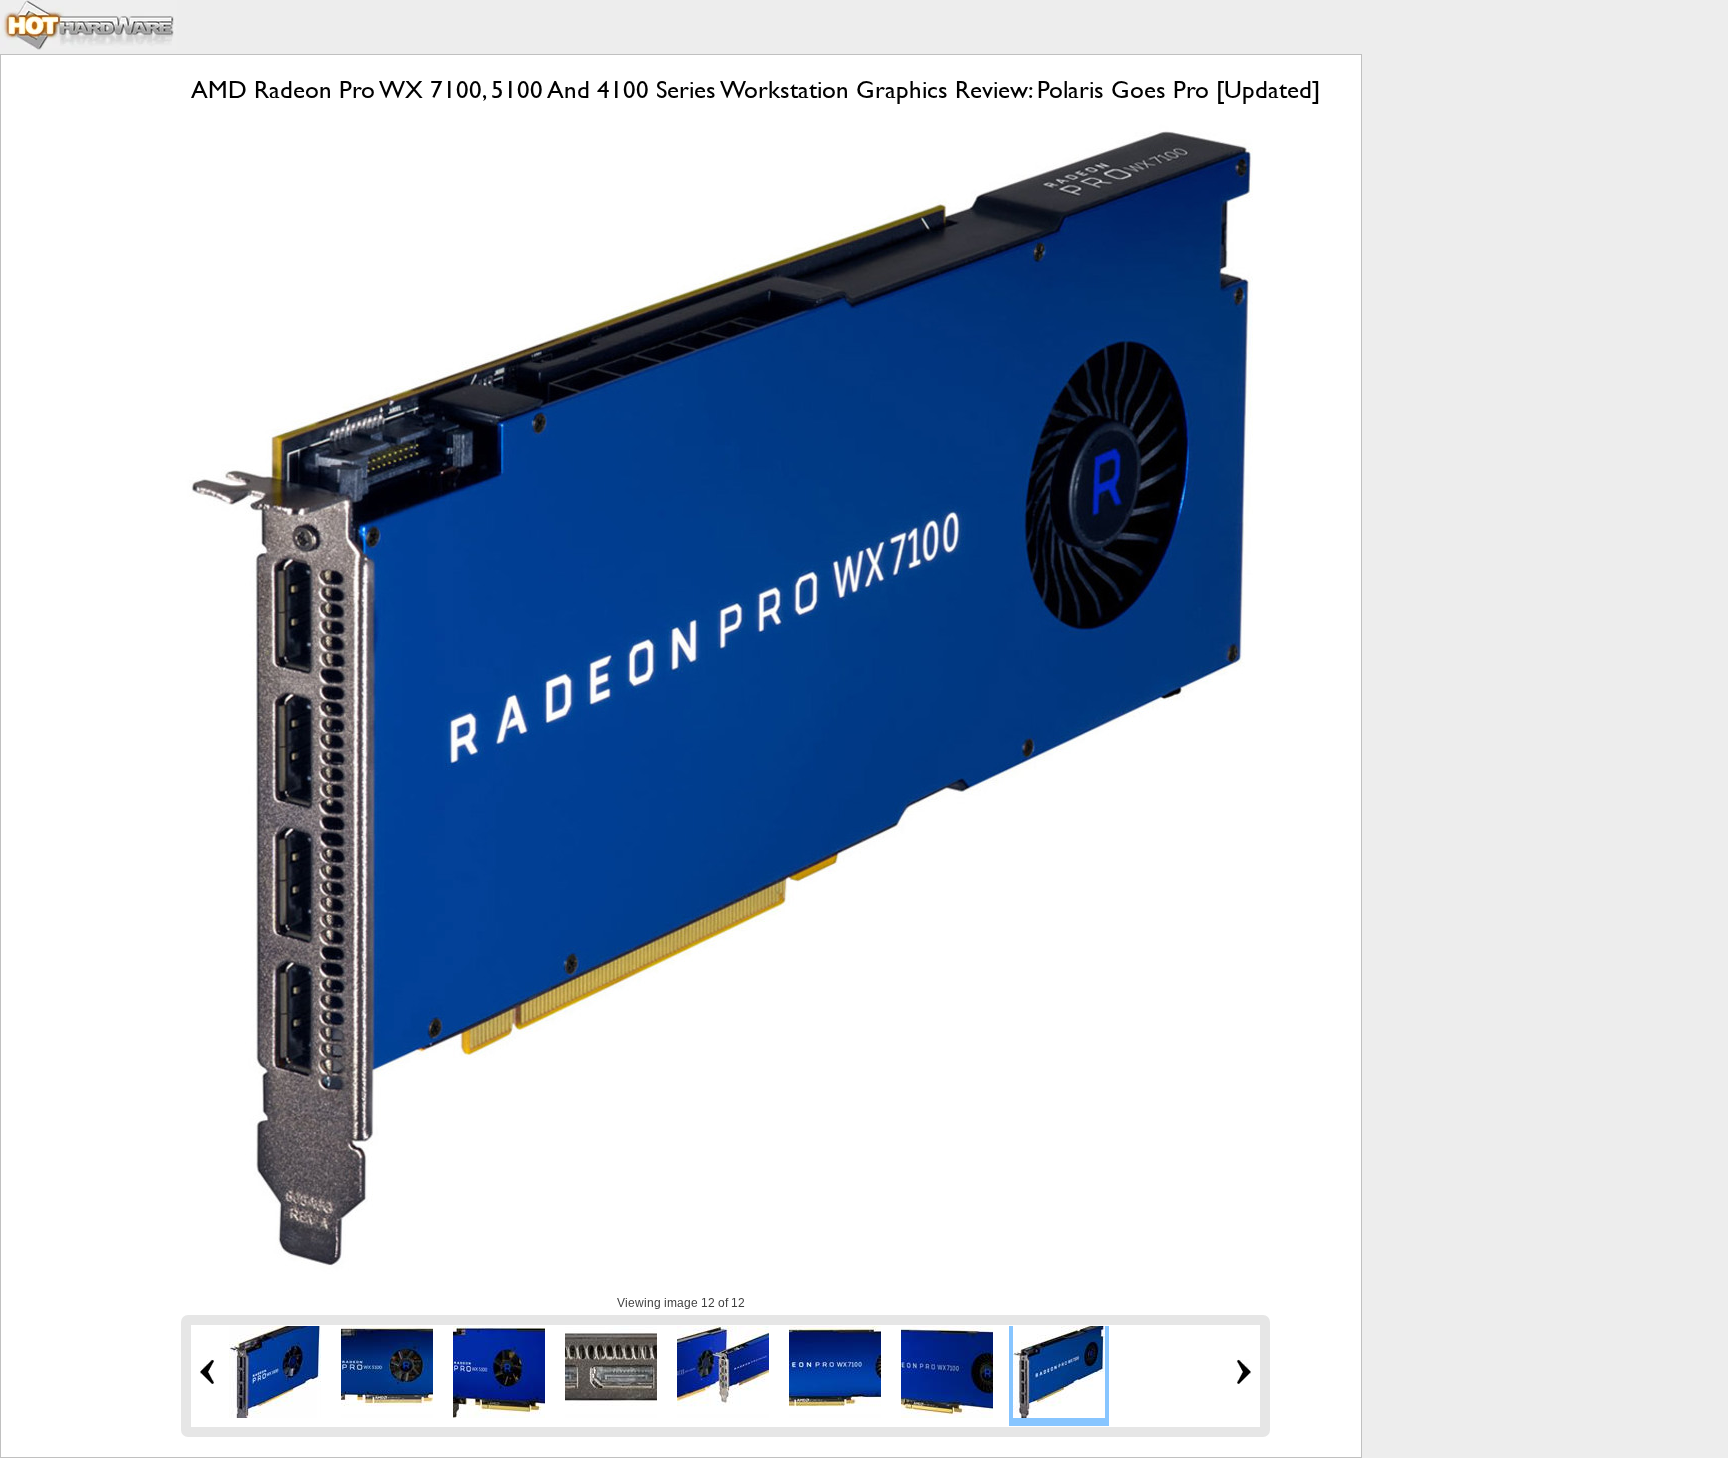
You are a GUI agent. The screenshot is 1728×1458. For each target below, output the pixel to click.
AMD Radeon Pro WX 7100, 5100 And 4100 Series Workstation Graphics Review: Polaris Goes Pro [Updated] (755, 89)
